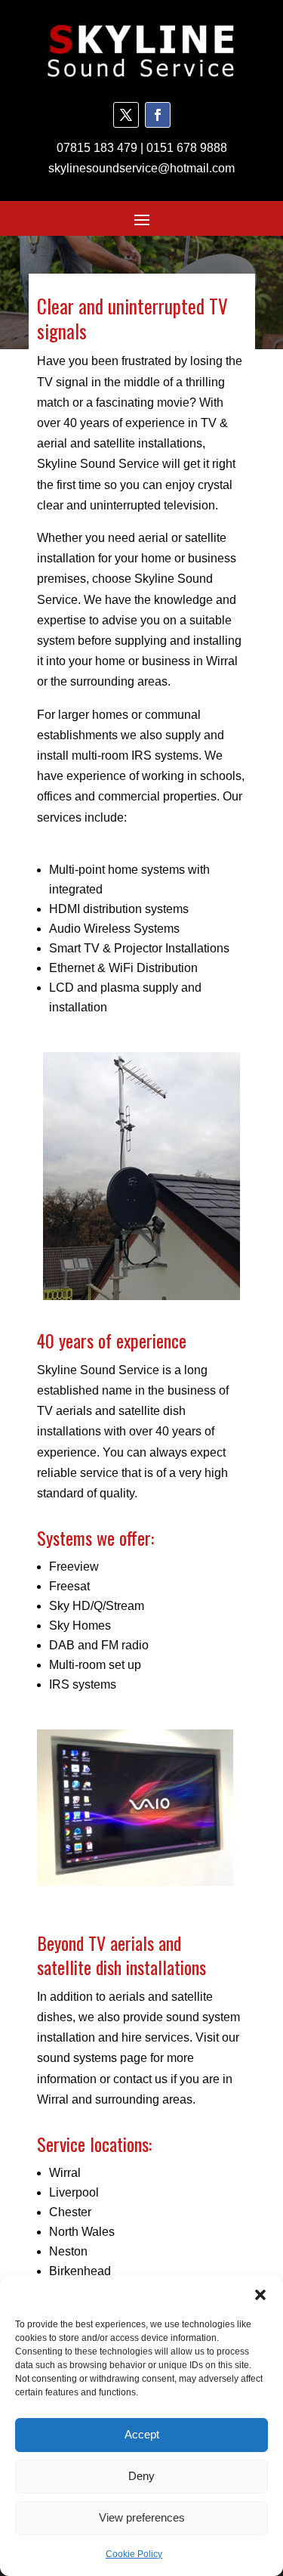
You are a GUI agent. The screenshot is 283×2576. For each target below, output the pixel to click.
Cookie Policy (134, 2554)
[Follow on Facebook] (158, 115)
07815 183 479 (97, 148)
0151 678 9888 (187, 148)
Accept (142, 2434)
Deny (141, 2476)
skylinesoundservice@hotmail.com (141, 168)
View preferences (142, 2517)
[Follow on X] (126, 115)
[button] (260, 2295)
